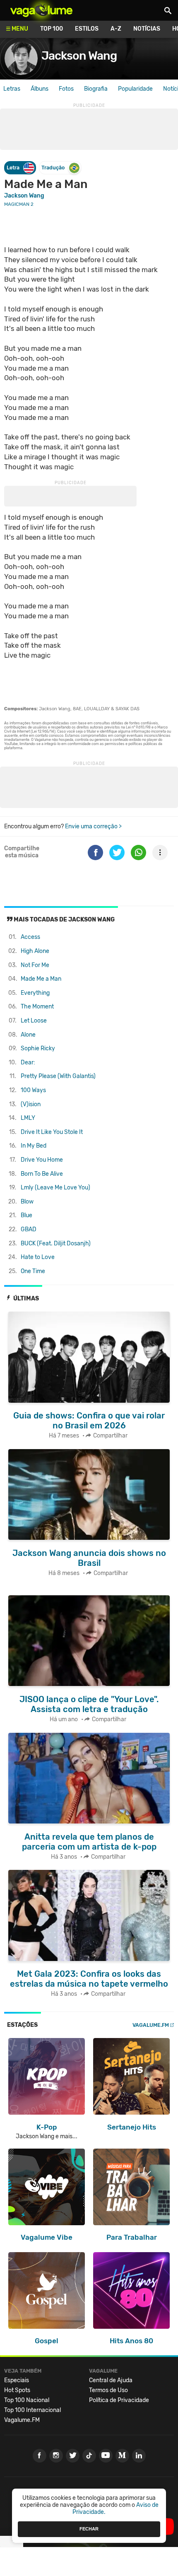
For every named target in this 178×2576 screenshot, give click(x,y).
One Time (33, 1271)
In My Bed (34, 1146)
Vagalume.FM (151, 2025)
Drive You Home (42, 1160)
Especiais (17, 2380)
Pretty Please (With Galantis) (58, 1076)
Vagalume (41, 10)
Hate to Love (38, 1257)
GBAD (29, 1229)
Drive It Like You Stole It (52, 1132)
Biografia (96, 89)
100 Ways (33, 1090)
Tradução (53, 168)
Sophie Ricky (38, 1048)
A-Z (116, 29)
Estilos (87, 29)
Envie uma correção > (93, 826)
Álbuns (40, 89)
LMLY (28, 1118)
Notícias (147, 29)
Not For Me (35, 965)
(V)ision (31, 1104)
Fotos (66, 89)
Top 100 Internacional (32, 2410)
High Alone (35, 951)
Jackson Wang (79, 56)
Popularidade (135, 89)
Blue (26, 1215)
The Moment (37, 1007)
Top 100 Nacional (27, 2400)
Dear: (28, 1062)
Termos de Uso (108, 2390)
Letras (12, 89)
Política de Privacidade (119, 2400)
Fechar (89, 2529)
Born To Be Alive (42, 1174)
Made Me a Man (41, 979)
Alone (28, 1035)
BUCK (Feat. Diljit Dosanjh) (56, 1243)
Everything (35, 993)
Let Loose (34, 1021)
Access (30, 937)
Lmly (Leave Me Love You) (55, 1188)
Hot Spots (17, 2390)
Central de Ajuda (111, 2380)
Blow (27, 1202)
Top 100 (52, 29)
